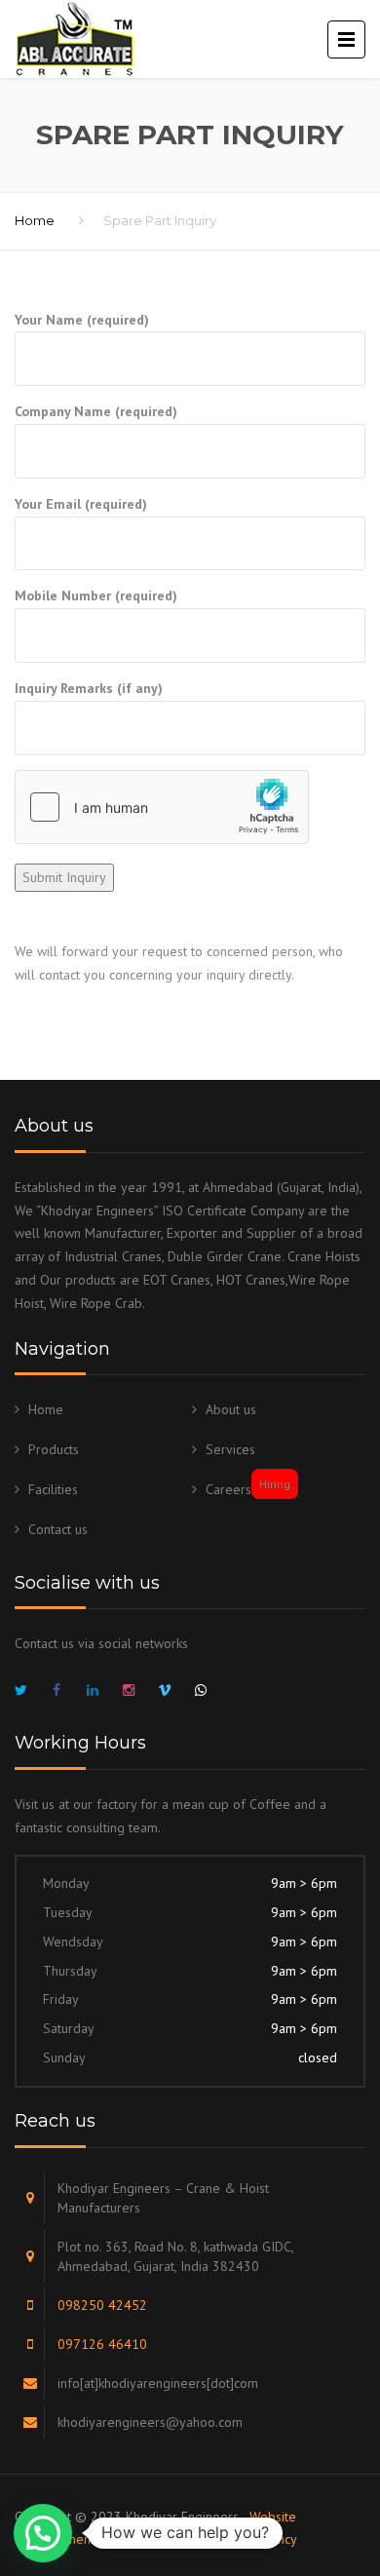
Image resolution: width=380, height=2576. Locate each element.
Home (35, 220)
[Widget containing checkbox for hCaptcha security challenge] (162, 807)
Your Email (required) (81, 504)
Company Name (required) (96, 411)
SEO (126, 2539)
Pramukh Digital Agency (228, 2539)
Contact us (58, 1529)
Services (230, 1449)
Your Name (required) (82, 320)
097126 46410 (102, 2344)
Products (54, 1449)
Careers (248, 1489)
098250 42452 (102, 2305)
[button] (43, 2533)
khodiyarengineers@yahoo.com (150, 2422)
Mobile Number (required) (96, 596)
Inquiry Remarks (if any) (89, 688)
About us (231, 1409)
